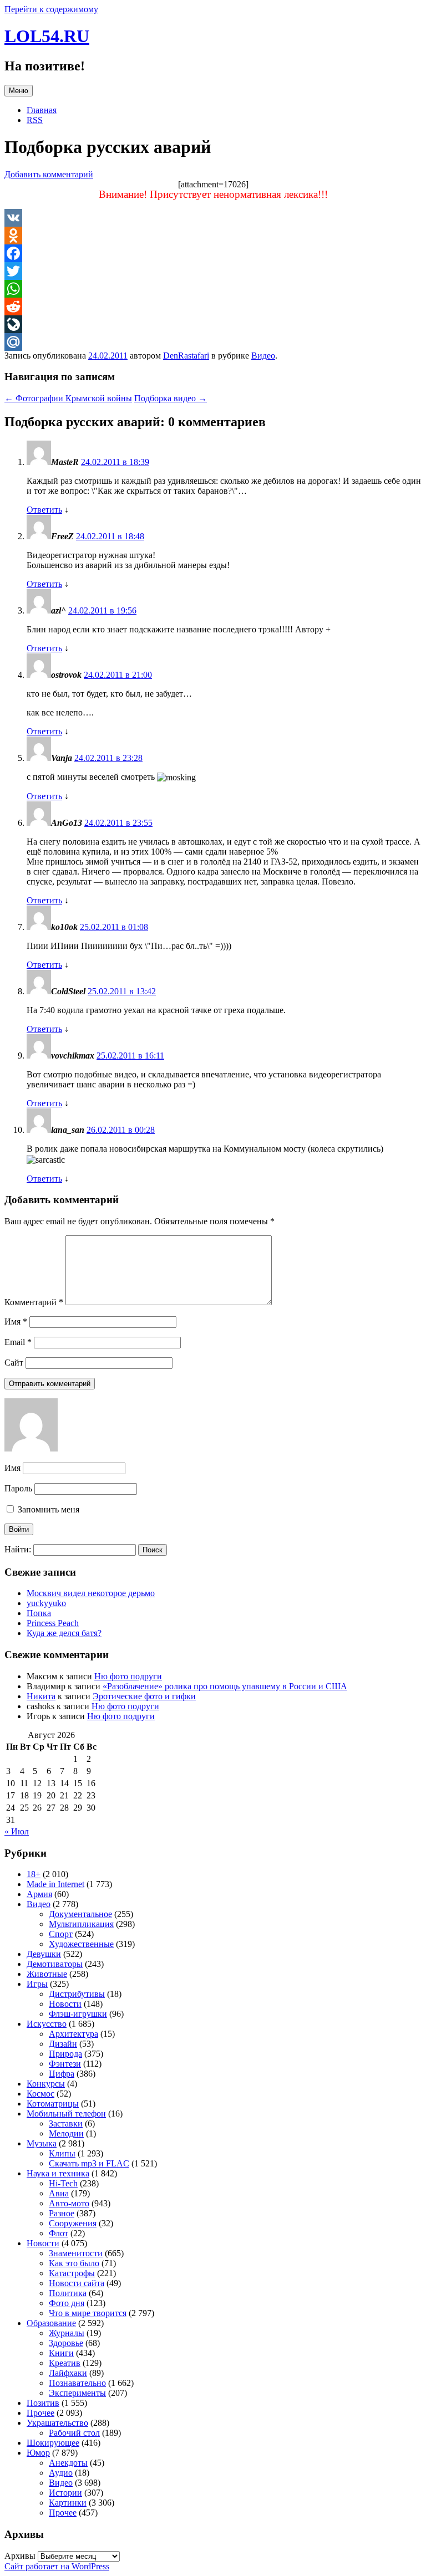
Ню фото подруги (128, 1676)
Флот (59, 2233)
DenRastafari (186, 356)
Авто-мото (69, 2203)
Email (18, 1342)
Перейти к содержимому (51, 9)
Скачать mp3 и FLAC (89, 2163)
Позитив (43, 2403)
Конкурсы (46, 2084)
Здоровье (66, 2343)
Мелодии (66, 2133)
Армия (39, 1894)
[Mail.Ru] (213, 342)
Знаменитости (76, 2253)
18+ (34, 1874)
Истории (65, 2493)
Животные (47, 1974)
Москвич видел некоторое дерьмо (91, 1593)
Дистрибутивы (77, 1994)
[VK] (213, 218)
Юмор (38, 2453)
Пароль (18, 1488)
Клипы (62, 2153)
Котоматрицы (53, 2104)
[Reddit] (213, 306)
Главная (42, 110)
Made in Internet (55, 1884)
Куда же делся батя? (64, 1633)
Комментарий (34, 1302)
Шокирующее (53, 2443)
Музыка (42, 2143)
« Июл (17, 1831)
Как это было (74, 2263)
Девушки (44, 1954)
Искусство (47, 2024)
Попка (39, 1613)
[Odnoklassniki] (213, 236)
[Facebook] (213, 253)
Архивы (20, 2556)
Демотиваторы (55, 1964)
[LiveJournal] (213, 324)
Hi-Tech (63, 2183)
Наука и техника (58, 2173)
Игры (37, 1984)
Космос (40, 2094)
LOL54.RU (47, 36)
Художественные (81, 1944)
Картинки (68, 2503)
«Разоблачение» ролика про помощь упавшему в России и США (225, 1686)
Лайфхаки (68, 2373)
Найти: (18, 1549)
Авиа (59, 2193)
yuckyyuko (46, 1603)
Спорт (61, 1934)
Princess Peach (53, 1623)
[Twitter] (213, 271)
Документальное (80, 1914)
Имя (16, 1322)
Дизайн (63, 2044)
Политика (68, 2293)
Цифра (62, 2074)
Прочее (40, 2413)
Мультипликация (81, 1924)
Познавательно (77, 2383)
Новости (65, 2004)
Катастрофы (72, 2273)
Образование (51, 2323)
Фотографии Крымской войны (68, 398)
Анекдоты (68, 2463)
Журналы (67, 2333)
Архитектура (73, 2034)
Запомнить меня (47, 1509)
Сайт (14, 1363)
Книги (61, 2353)
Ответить (44, 510)
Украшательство (57, 2423)
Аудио (61, 2473)
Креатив (65, 2363)
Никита (41, 1696)
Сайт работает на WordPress (57, 2566)
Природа (65, 2054)
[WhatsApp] (213, 289)
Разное (62, 2213)
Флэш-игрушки (78, 2014)
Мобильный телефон (66, 2114)
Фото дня (67, 2303)
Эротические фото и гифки (144, 1696)
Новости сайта (77, 2283)
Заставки (66, 2123)
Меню (19, 91)
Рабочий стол (74, 2433)
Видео (263, 356)
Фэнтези (65, 2064)
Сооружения (73, 2223)
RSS (35, 120)
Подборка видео (171, 398)
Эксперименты (77, 2393)
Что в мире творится (88, 2313)
